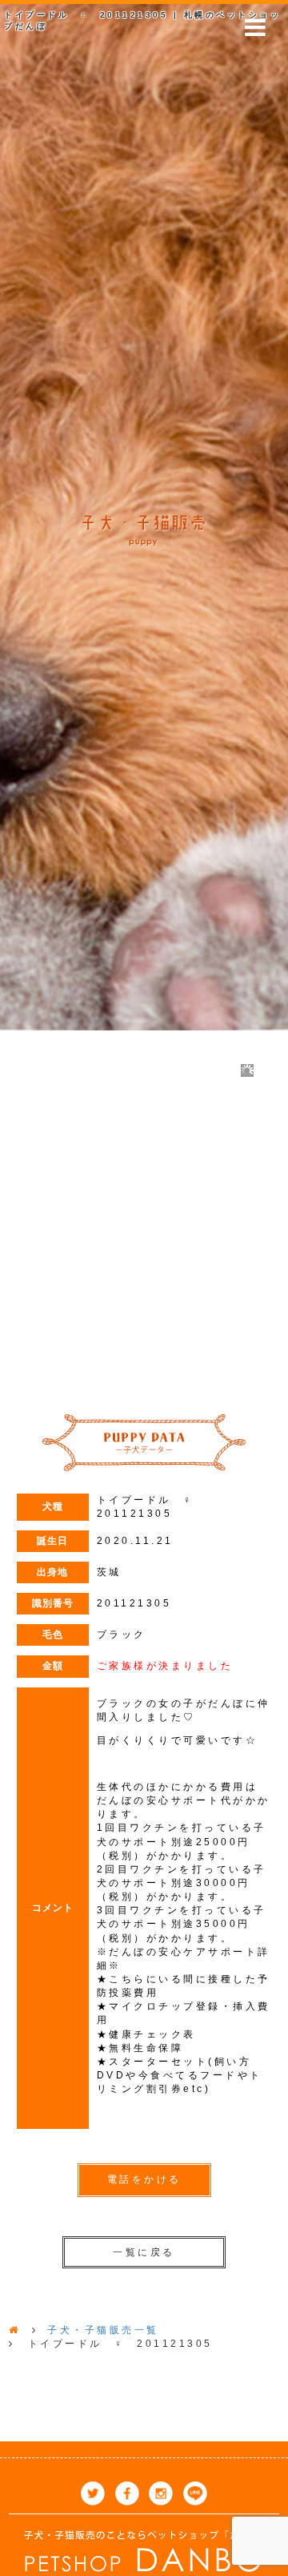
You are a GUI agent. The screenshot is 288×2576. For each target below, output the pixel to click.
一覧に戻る (144, 2252)
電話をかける (144, 2179)
